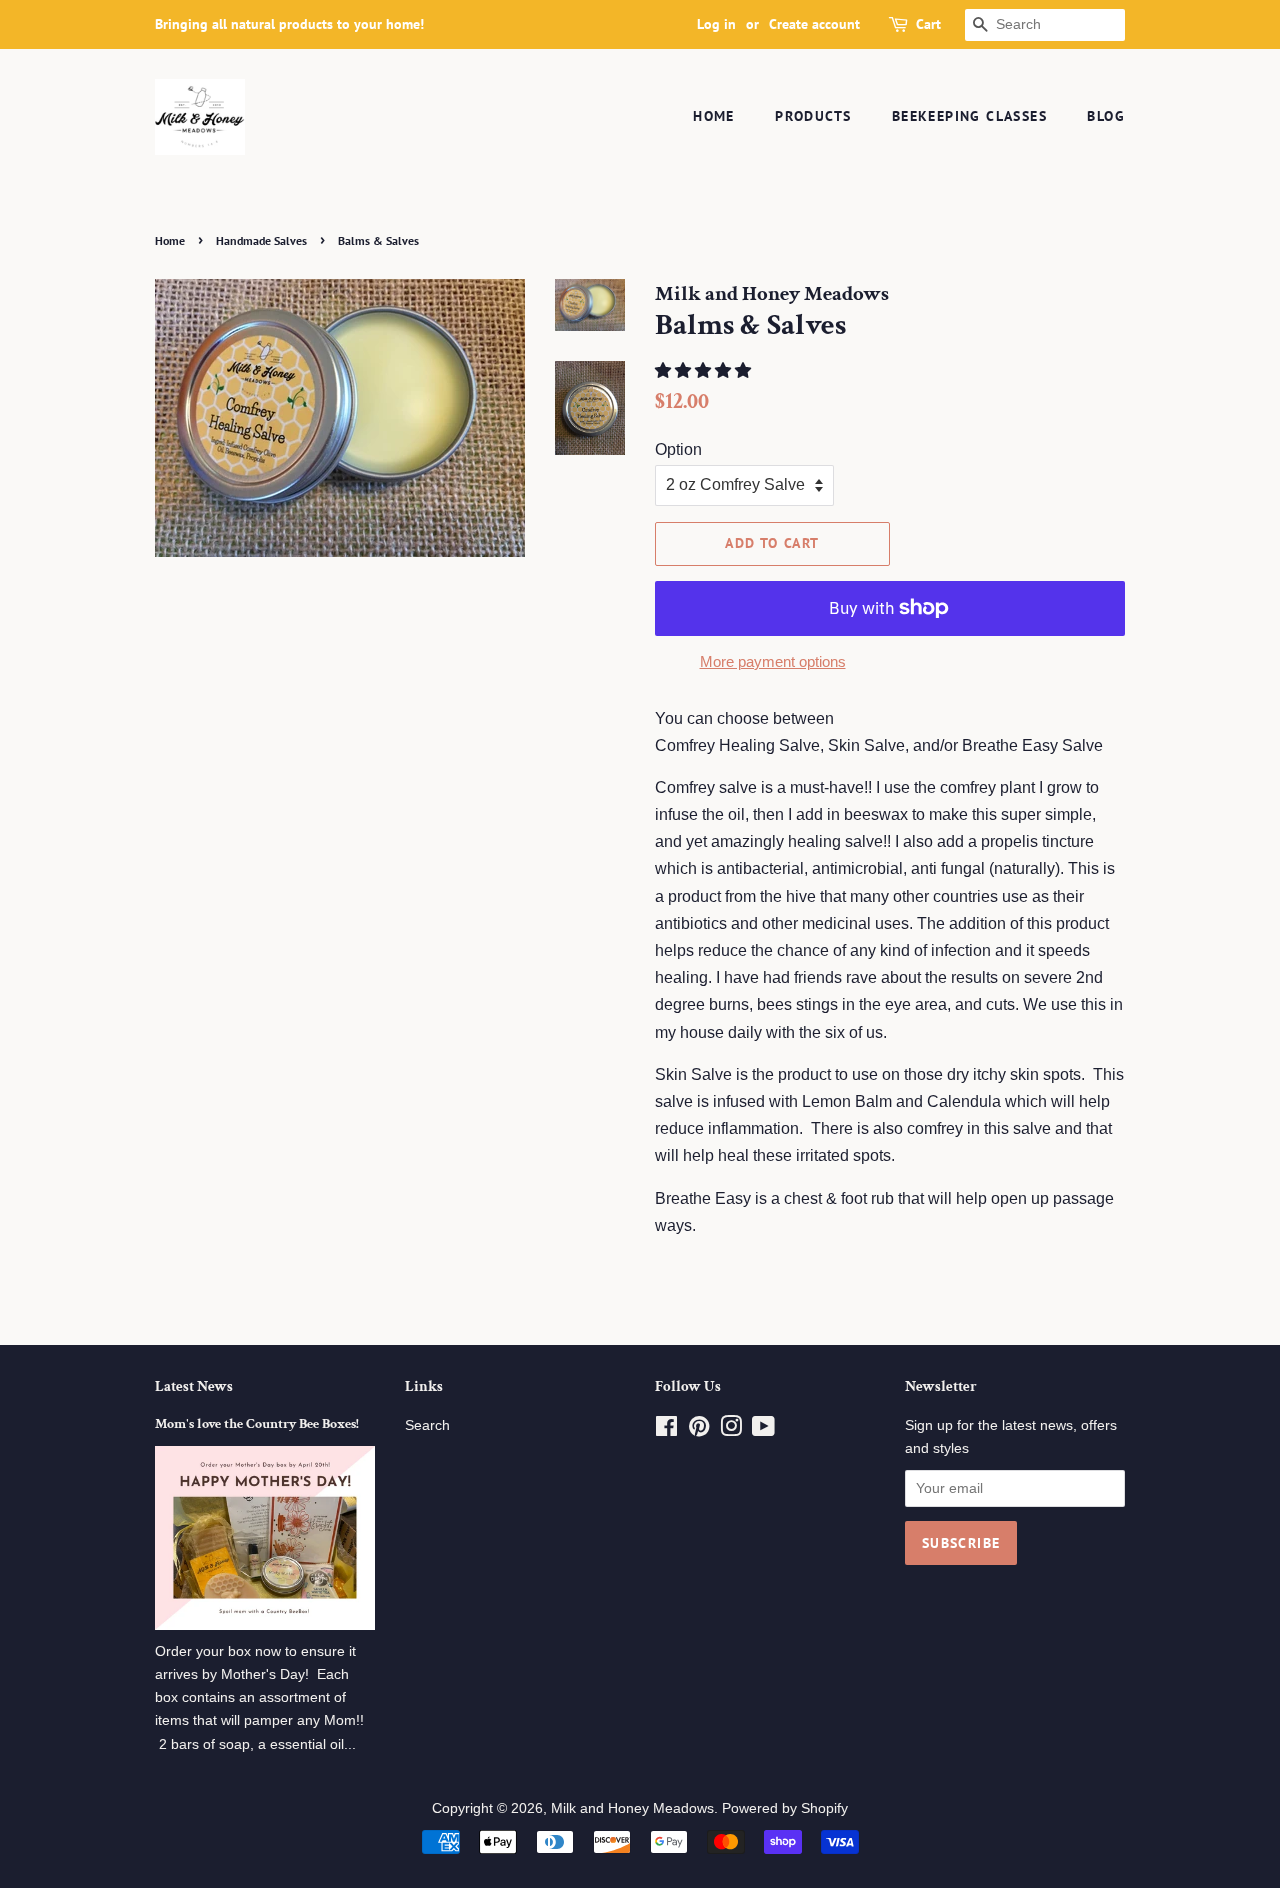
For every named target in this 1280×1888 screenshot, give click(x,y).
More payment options (773, 661)
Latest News (194, 1386)
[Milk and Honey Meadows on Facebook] (666, 1430)
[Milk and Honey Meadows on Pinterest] (699, 1430)
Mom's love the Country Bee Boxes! (257, 1424)
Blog (1106, 116)
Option (678, 449)
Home (714, 116)
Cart (928, 24)
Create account (814, 24)
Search (427, 1425)
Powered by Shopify (785, 1808)
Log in (716, 24)
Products (813, 116)
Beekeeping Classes (969, 116)
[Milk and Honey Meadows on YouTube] (763, 1430)
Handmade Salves (261, 240)
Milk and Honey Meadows (632, 1808)
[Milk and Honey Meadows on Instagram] (731, 1430)
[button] (705, 370)
